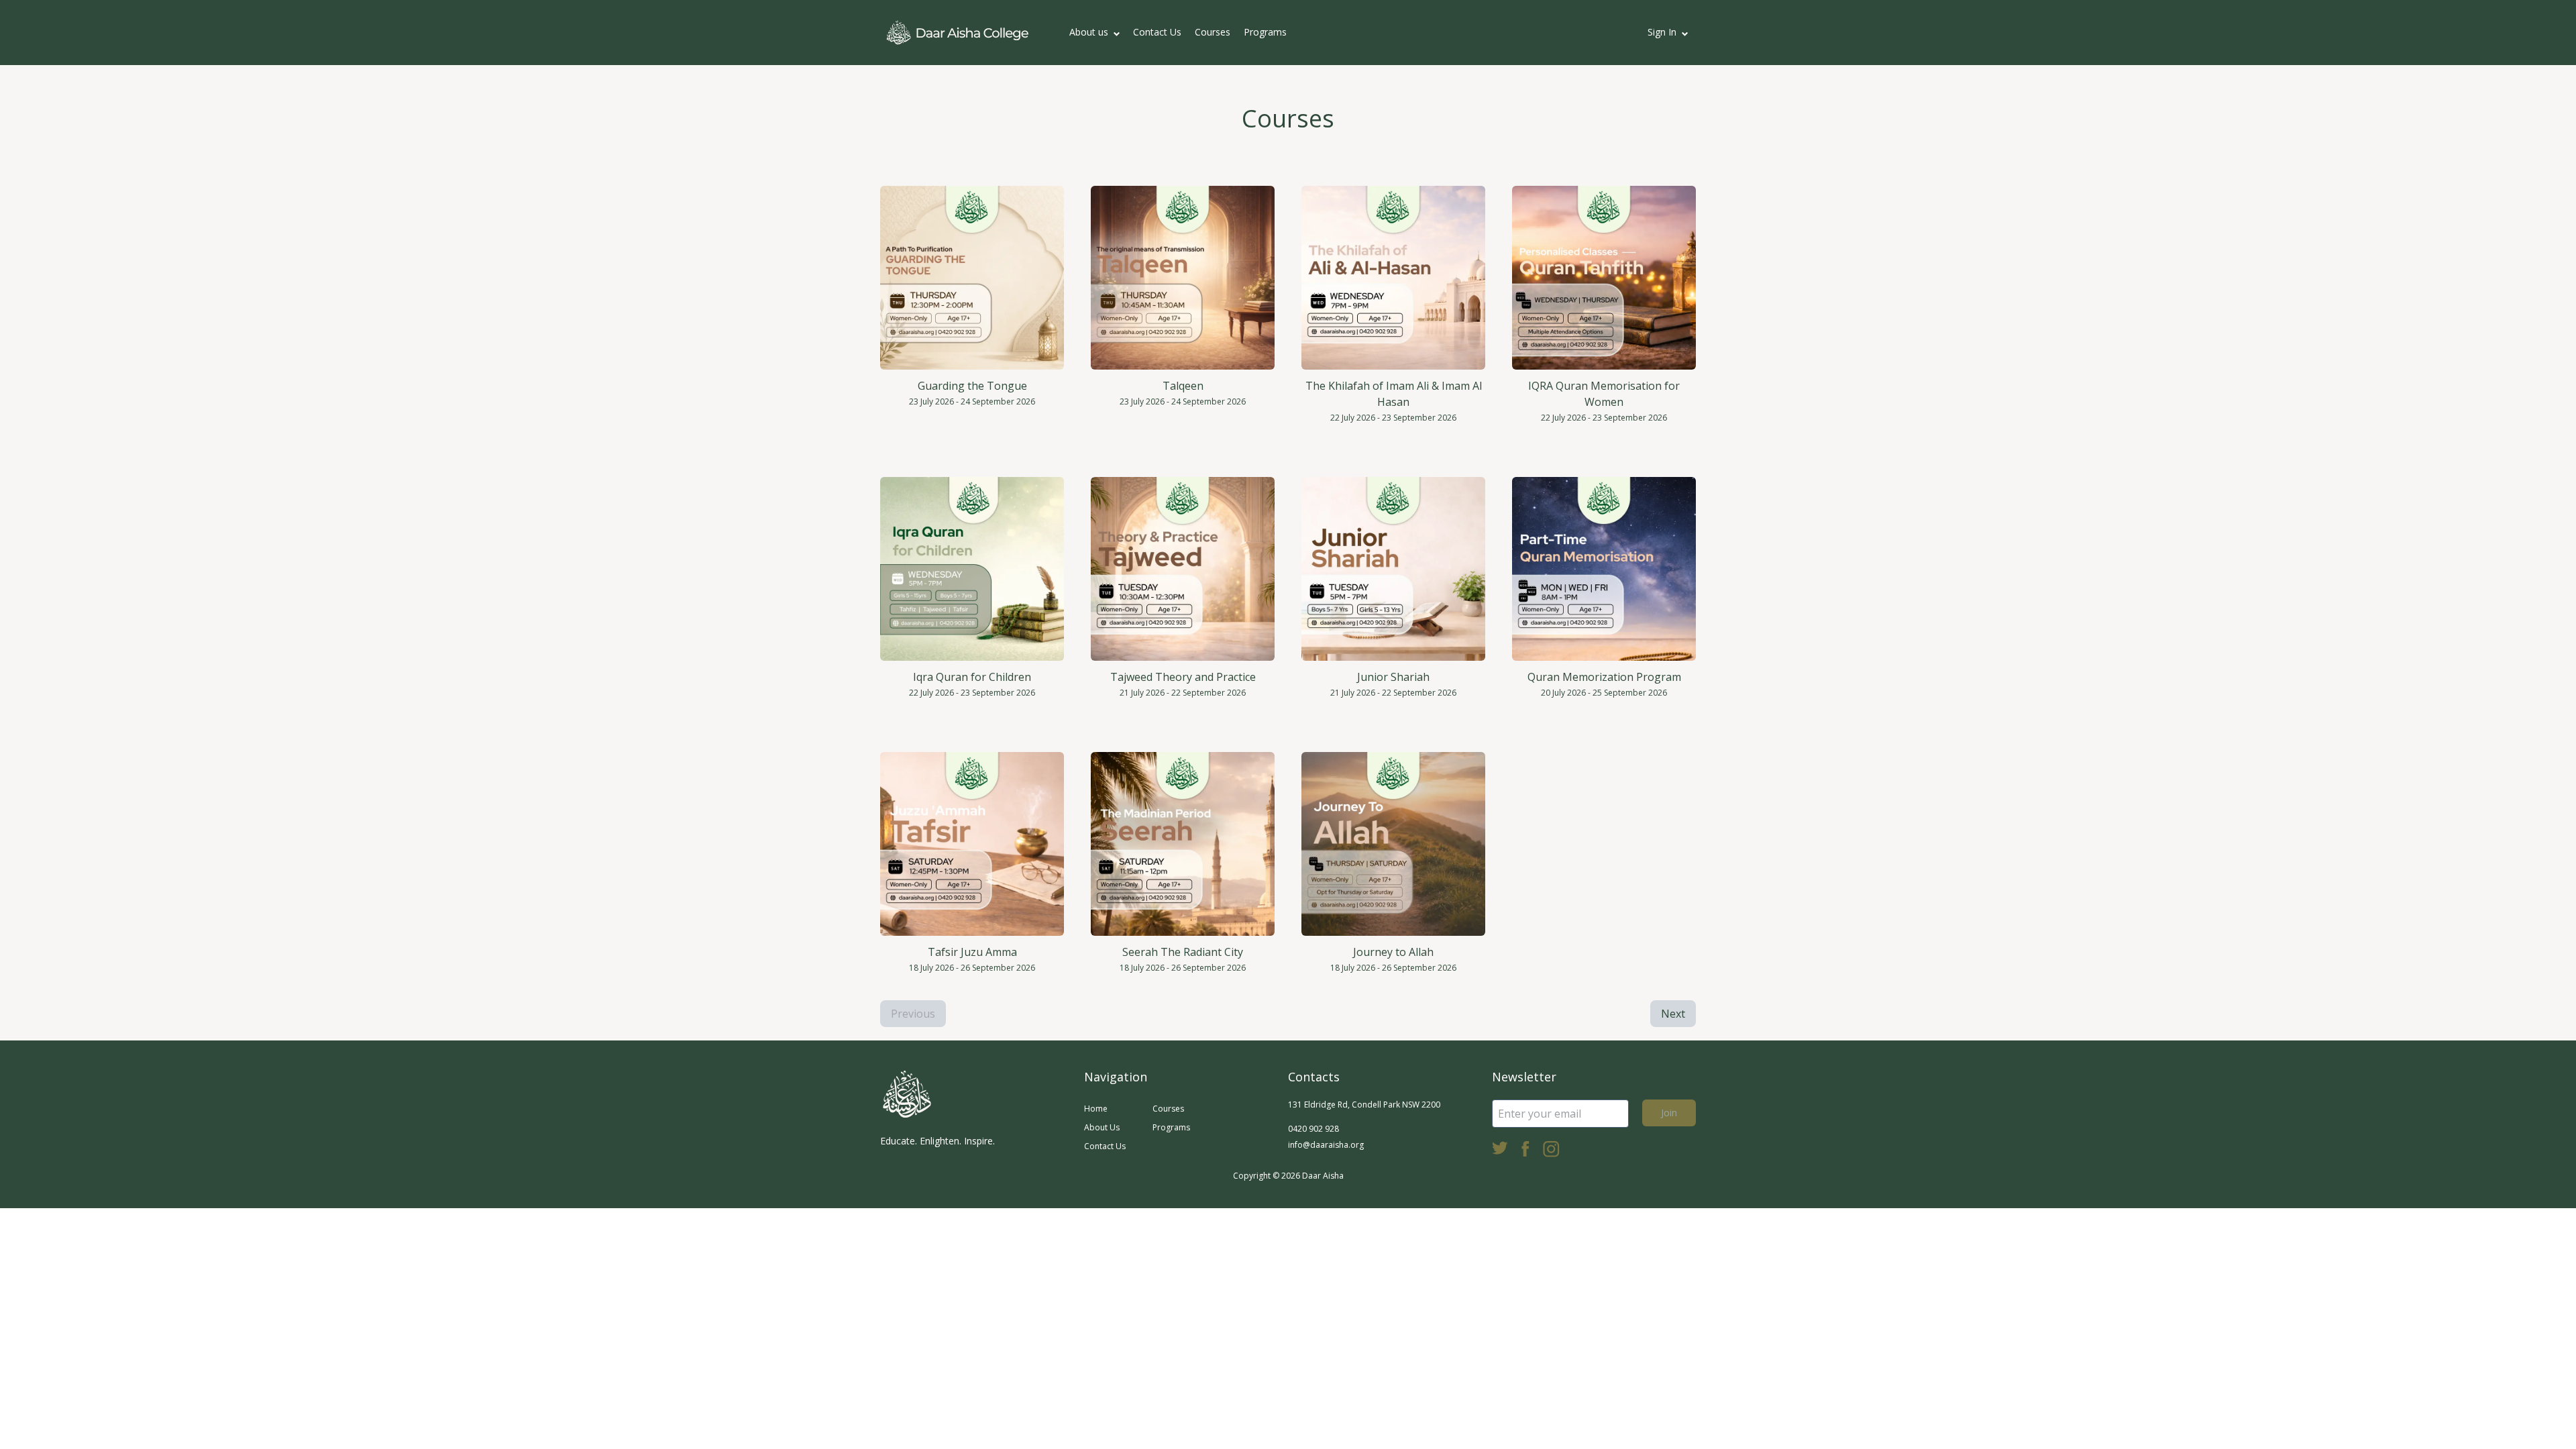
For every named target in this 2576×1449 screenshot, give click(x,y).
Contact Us (1157, 32)
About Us (1102, 1127)
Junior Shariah (1393, 677)
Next (1673, 1014)
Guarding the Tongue (972, 386)
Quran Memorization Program (1604, 677)
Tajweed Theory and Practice (1183, 677)
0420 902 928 (1313, 1129)
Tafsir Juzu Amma (972, 952)
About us (1089, 32)
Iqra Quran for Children (972, 677)
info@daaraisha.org (1326, 1145)
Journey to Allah (1393, 952)
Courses (1213, 32)
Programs (1265, 32)
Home (1096, 1109)
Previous (913, 1014)
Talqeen (1183, 386)
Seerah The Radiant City (1183, 952)
